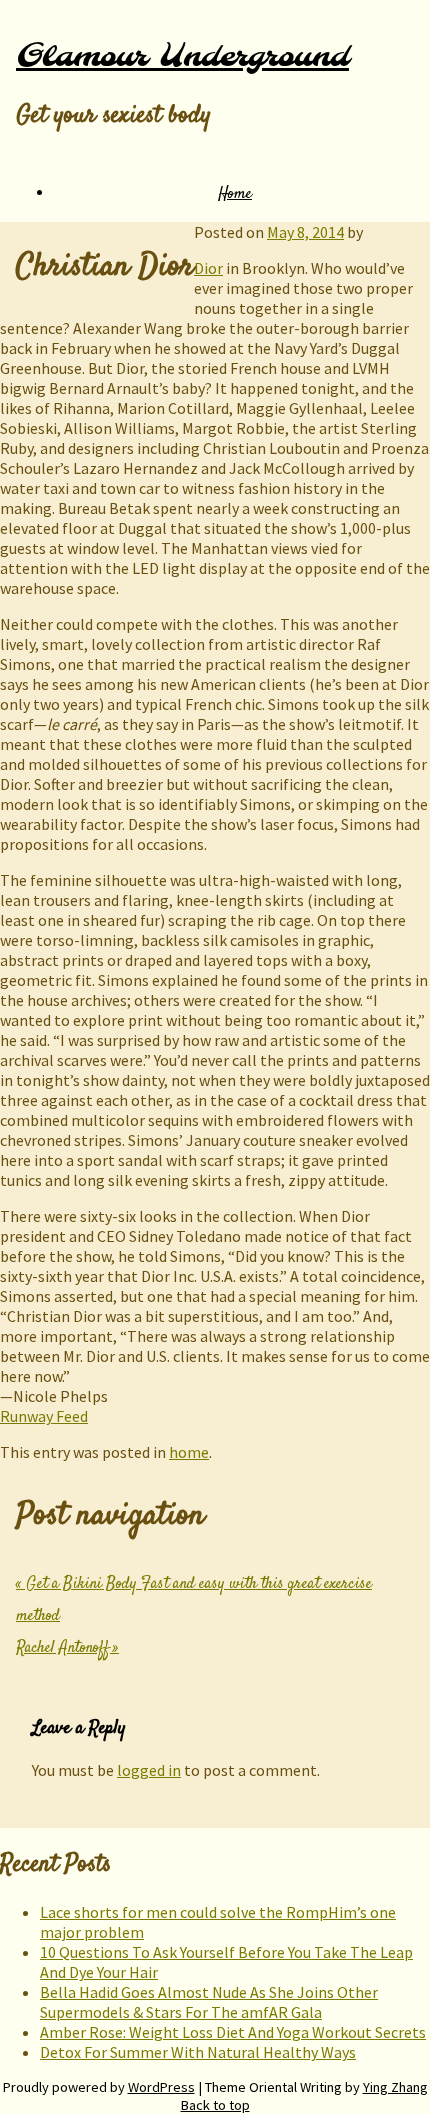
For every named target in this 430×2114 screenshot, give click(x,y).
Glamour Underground (182, 57)
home (189, 1452)
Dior (208, 268)
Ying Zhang (395, 2087)
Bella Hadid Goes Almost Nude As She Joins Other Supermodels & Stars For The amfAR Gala (209, 2002)
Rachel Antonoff (67, 1648)
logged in (149, 1770)
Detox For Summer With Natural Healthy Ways (198, 2052)
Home (235, 194)
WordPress (161, 2087)
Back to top (215, 2105)
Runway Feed (44, 1416)
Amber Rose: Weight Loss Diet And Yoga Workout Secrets (233, 2032)
